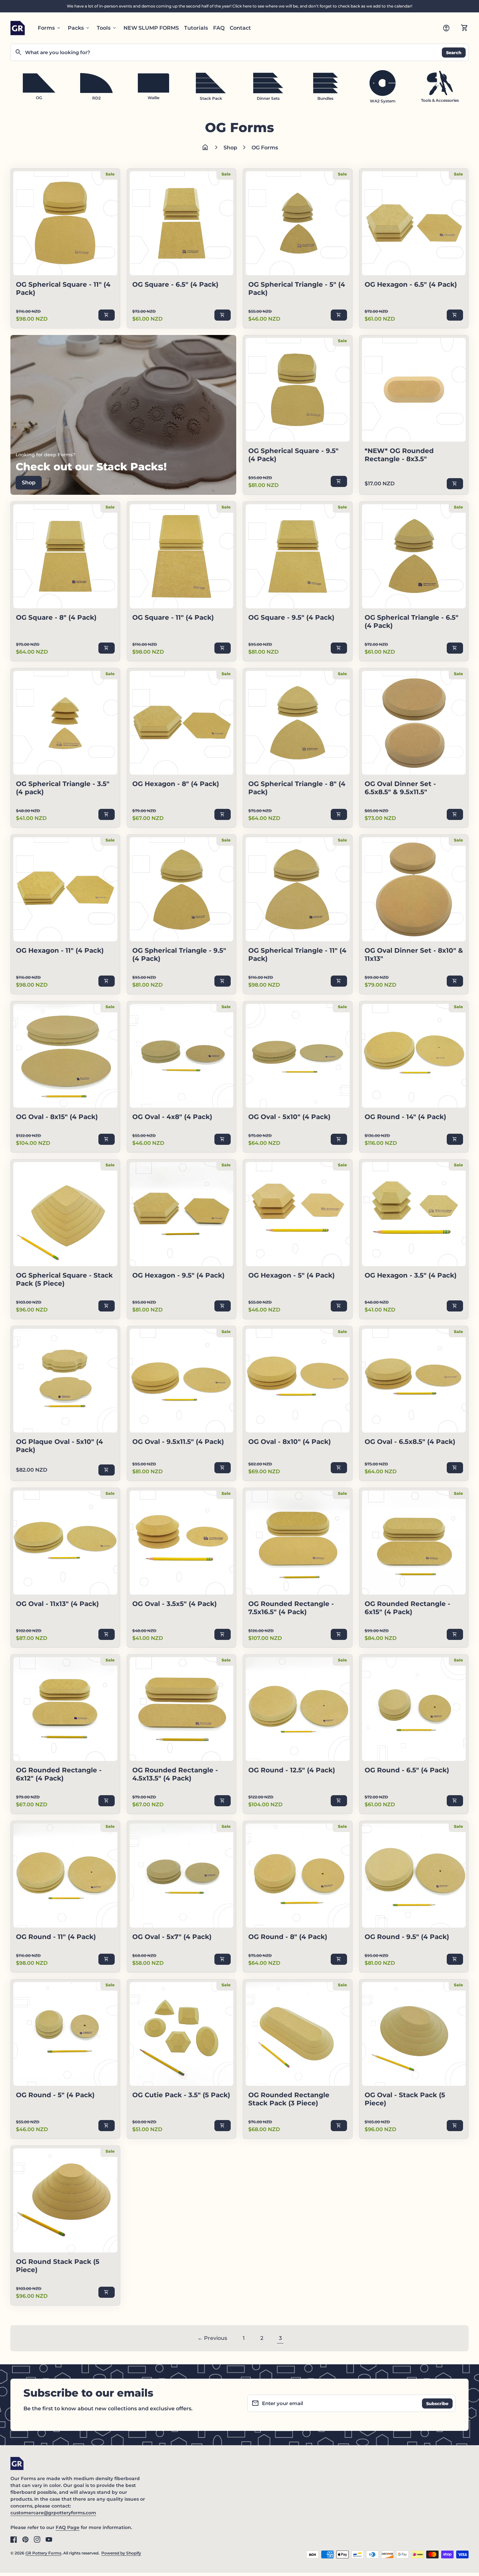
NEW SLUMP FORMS (151, 28)
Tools (107, 28)
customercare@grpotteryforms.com (53, 2513)
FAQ (219, 28)
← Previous (212, 2338)
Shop (230, 148)
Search (454, 52)
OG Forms (265, 148)
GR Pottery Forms (43, 2553)
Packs (79, 28)
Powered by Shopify (121, 2553)
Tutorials (196, 28)
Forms (50, 28)
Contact (240, 28)
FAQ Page (68, 2527)
